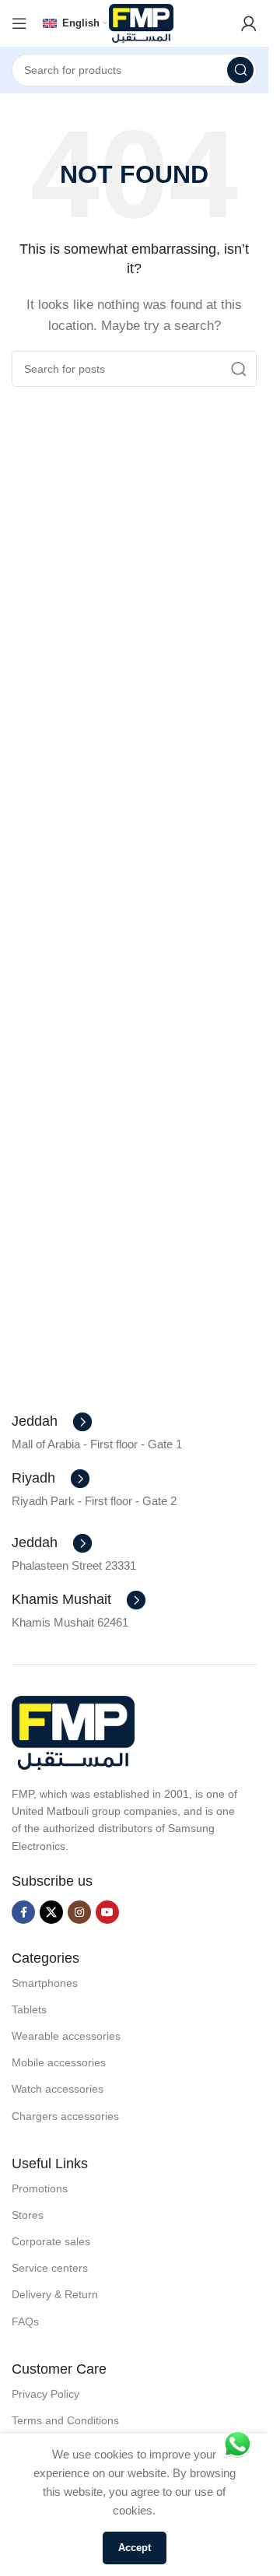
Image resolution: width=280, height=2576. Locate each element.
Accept (135, 2548)
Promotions (40, 2188)
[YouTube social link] (107, 1912)
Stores (28, 2215)
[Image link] (73, 1731)
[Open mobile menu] (19, 23)
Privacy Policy (45, 2394)
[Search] (240, 70)
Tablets (29, 2009)
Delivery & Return (55, 2294)
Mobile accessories (59, 2062)
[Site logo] (141, 22)
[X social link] (51, 1912)
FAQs (25, 2322)
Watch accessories (58, 2089)
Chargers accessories (65, 2116)
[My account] (249, 23)
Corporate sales (51, 2241)
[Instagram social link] (79, 1912)
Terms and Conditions (65, 2420)
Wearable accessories (66, 2036)
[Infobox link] (52, 1422)
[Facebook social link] (23, 1912)
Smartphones (45, 1983)
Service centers (50, 2268)
